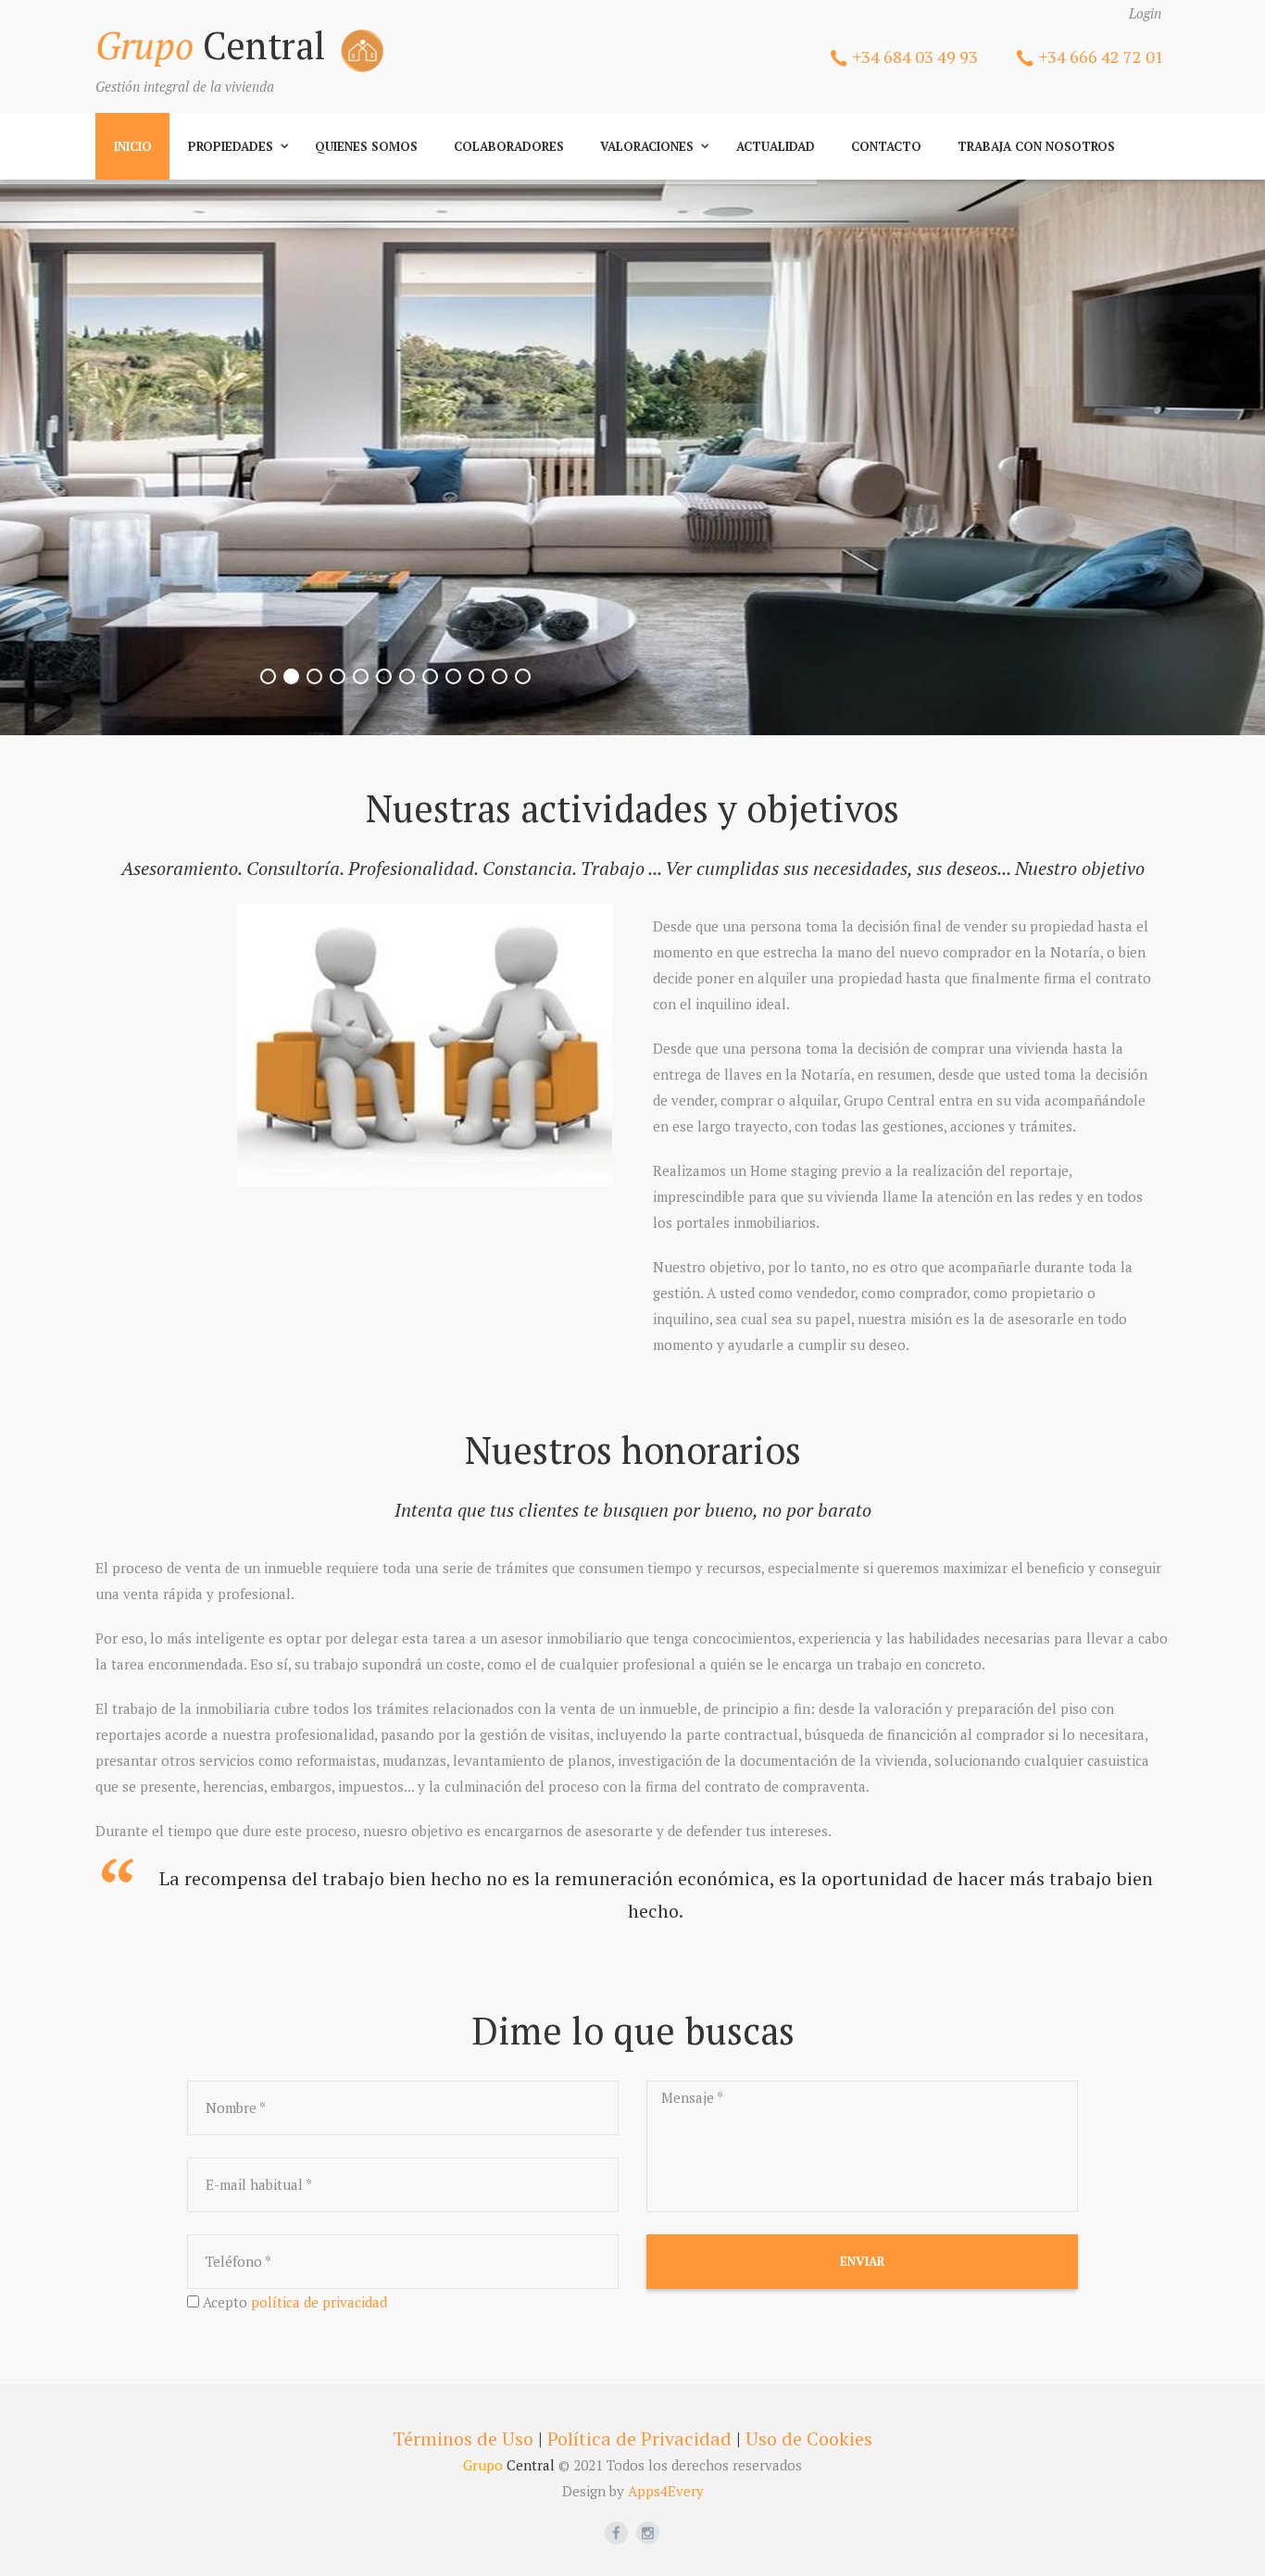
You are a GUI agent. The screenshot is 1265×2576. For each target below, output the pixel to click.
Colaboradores (509, 146)
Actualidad (776, 146)
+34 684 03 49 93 (915, 56)
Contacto (886, 146)
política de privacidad (319, 2302)
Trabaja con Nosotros (1036, 146)
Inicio (133, 146)
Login (1145, 13)
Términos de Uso (463, 2438)
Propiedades (231, 146)
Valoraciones (647, 146)
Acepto (295, 2302)
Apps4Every (666, 2491)
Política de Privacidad (639, 2438)
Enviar (862, 2261)
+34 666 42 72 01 (1102, 56)
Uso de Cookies (809, 2438)
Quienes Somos (366, 146)
